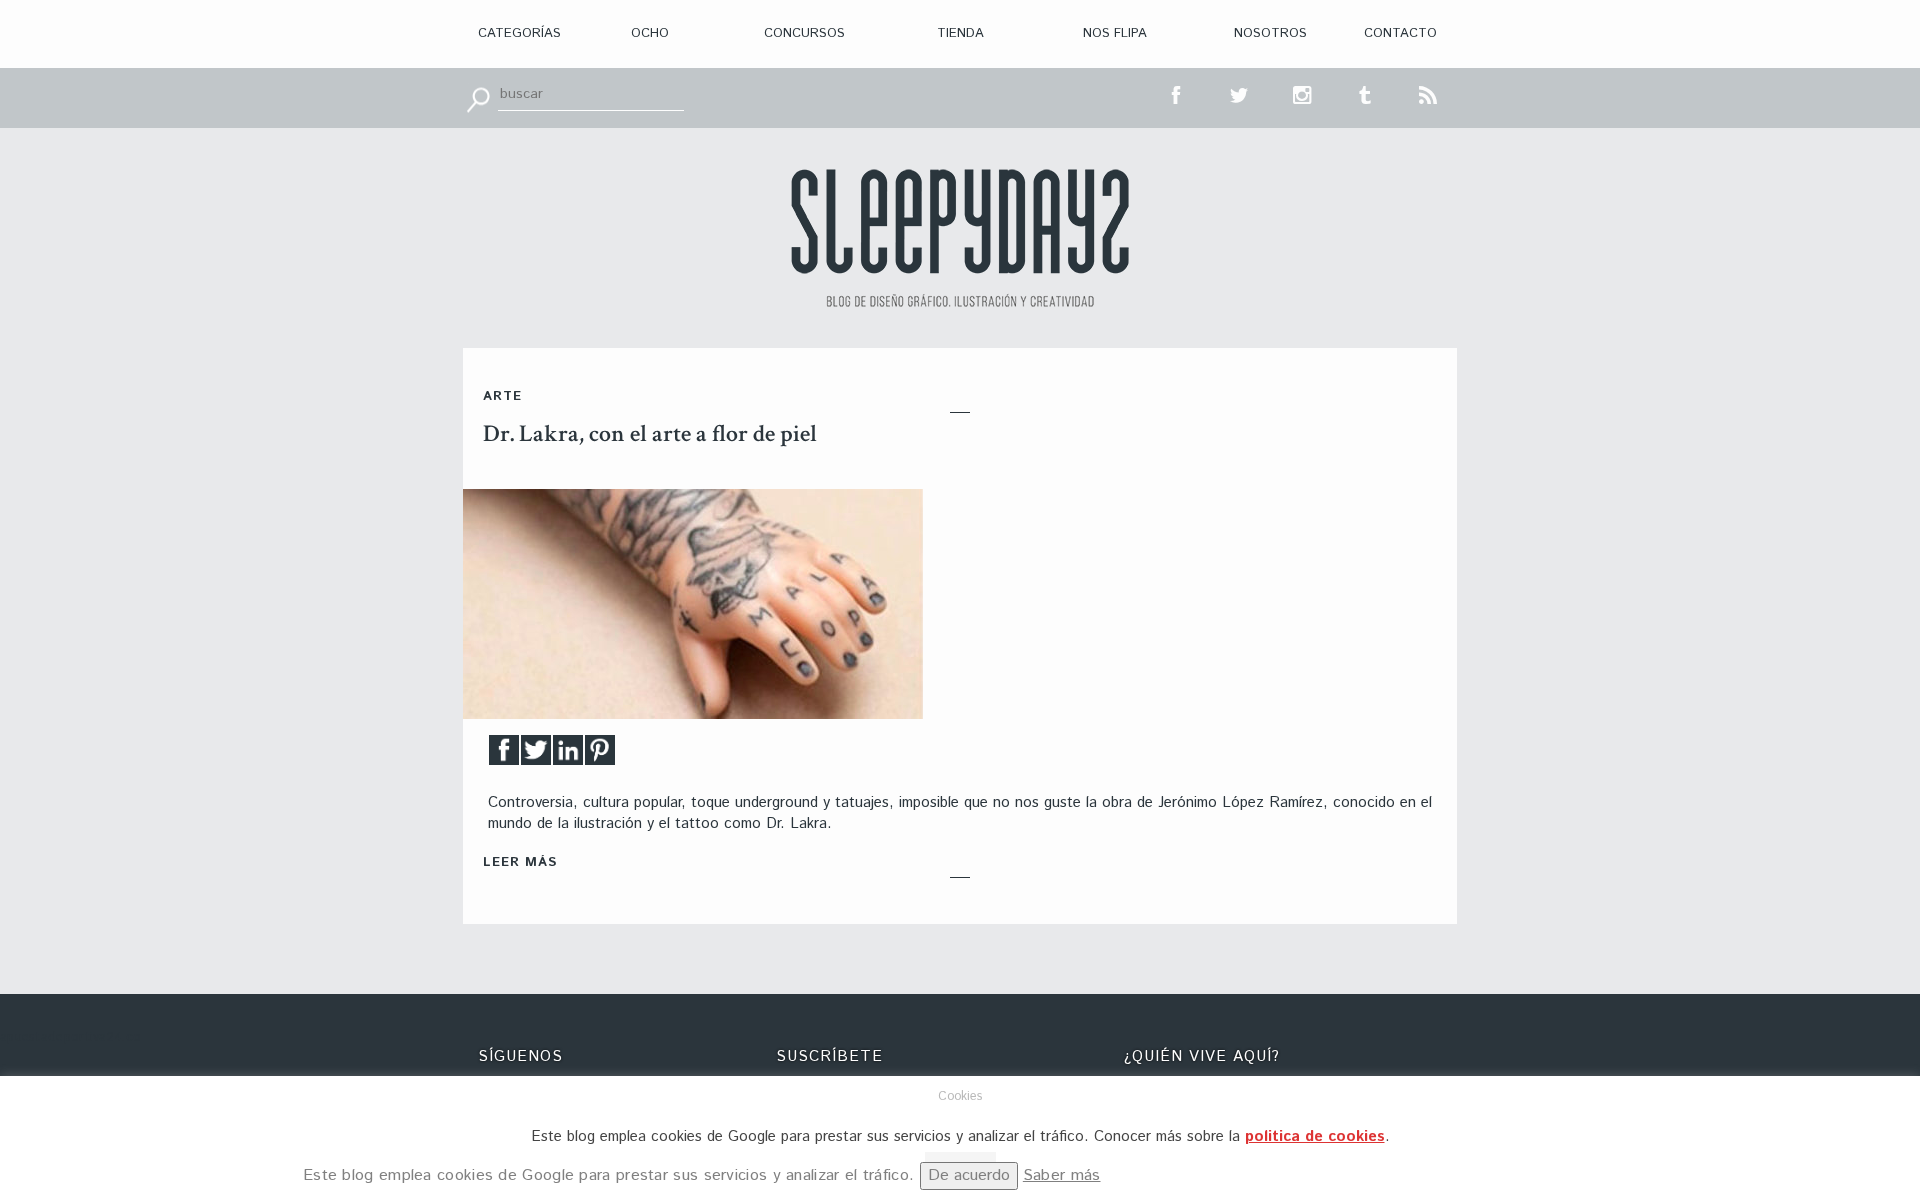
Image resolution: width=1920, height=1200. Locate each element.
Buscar (478, 98)
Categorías (519, 33)
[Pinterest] (600, 755)
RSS (1429, 93)
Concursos (804, 33)
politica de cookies (1315, 1136)
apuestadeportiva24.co (70, 1037)
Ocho (650, 33)
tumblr (1366, 93)
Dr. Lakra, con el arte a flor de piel (650, 433)
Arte (502, 396)
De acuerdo (969, 1175)
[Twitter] (536, 755)
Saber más (1062, 1175)
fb (1177, 93)
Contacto (1400, 33)
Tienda (960, 33)
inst (1303, 93)
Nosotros (1270, 33)
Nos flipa (1115, 33)
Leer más (520, 862)
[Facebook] (504, 755)
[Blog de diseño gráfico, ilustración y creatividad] (960, 238)
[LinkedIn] (568, 755)
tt (1240, 93)
